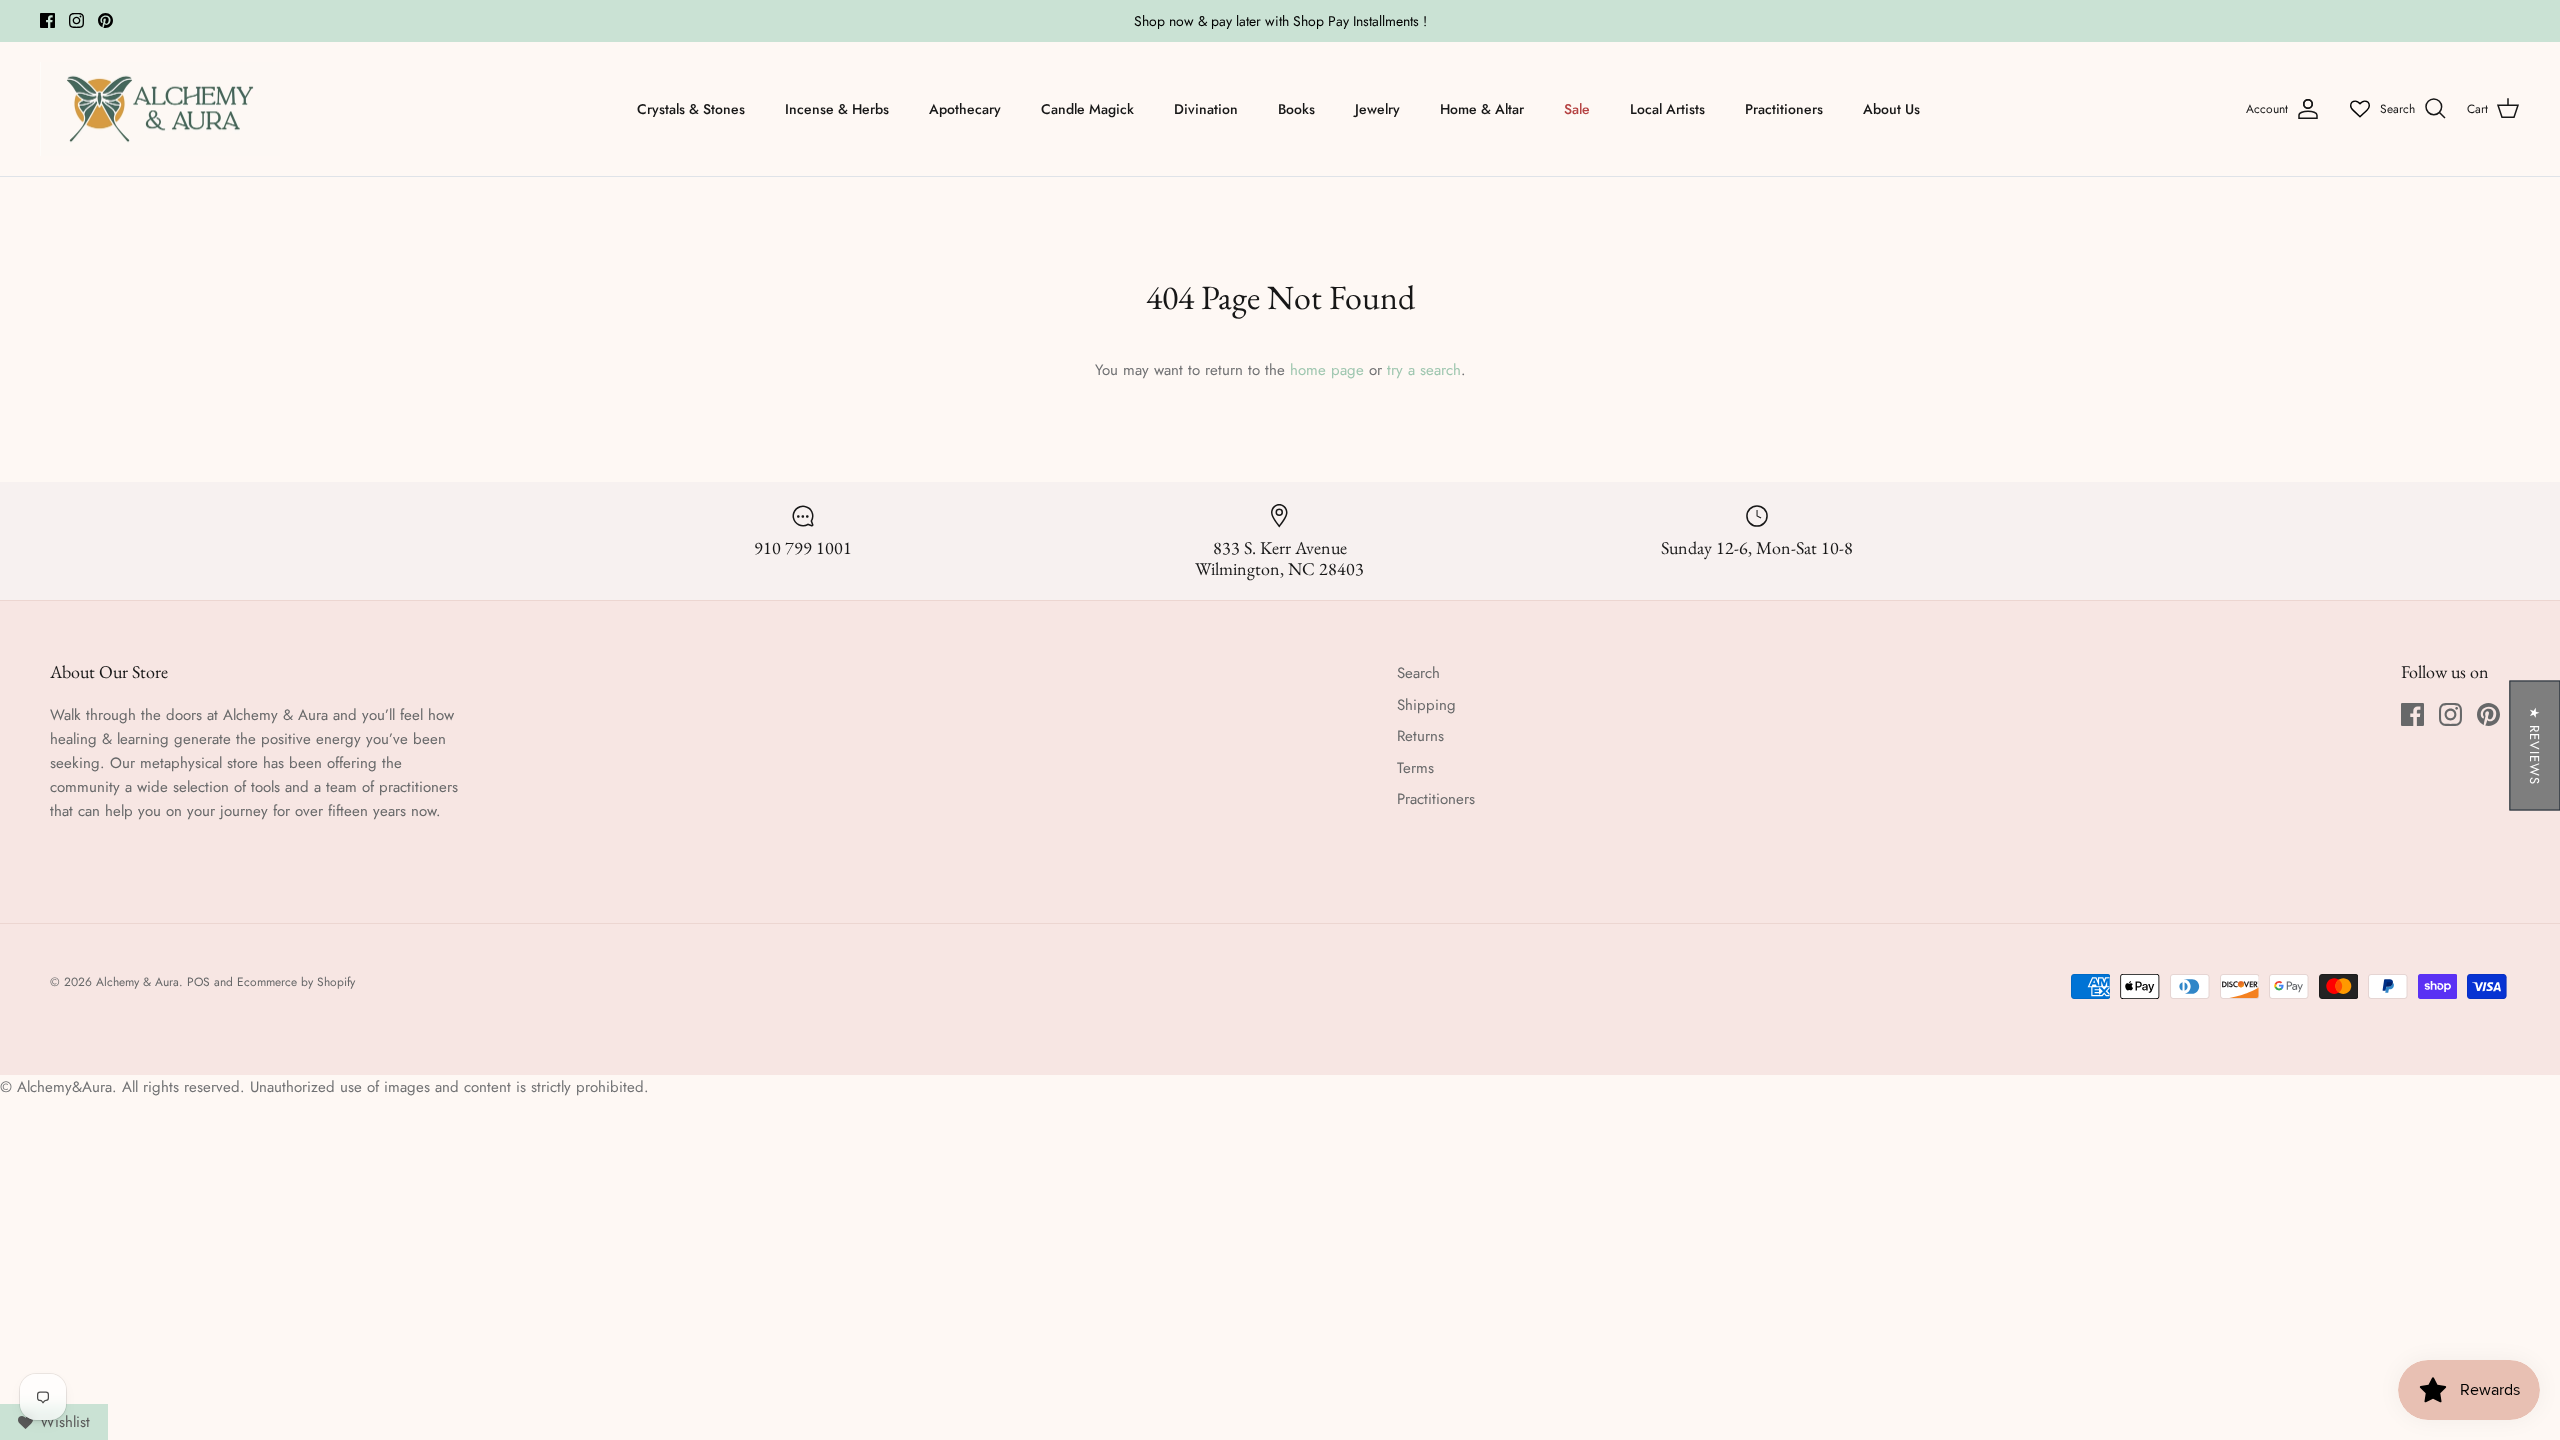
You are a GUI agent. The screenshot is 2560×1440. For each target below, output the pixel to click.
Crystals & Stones (691, 109)
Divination (1206, 109)
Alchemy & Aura (137, 982)
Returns (1420, 736)
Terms (1415, 768)
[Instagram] (76, 20)
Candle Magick (1087, 109)
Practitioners (1784, 109)
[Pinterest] (105, 20)
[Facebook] (47, 20)
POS (198, 982)
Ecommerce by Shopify (296, 982)
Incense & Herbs (837, 109)
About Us (1891, 109)
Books (1296, 109)
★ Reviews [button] (2534, 746)
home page (1327, 370)
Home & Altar (1482, 109)
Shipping (1426, 705)
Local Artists (1667, 109)
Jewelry (1377, 109)
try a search (1424, 370)
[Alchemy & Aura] (160, 109)
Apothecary (965, 109)
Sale (1577, 109)
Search (1418, 673)
